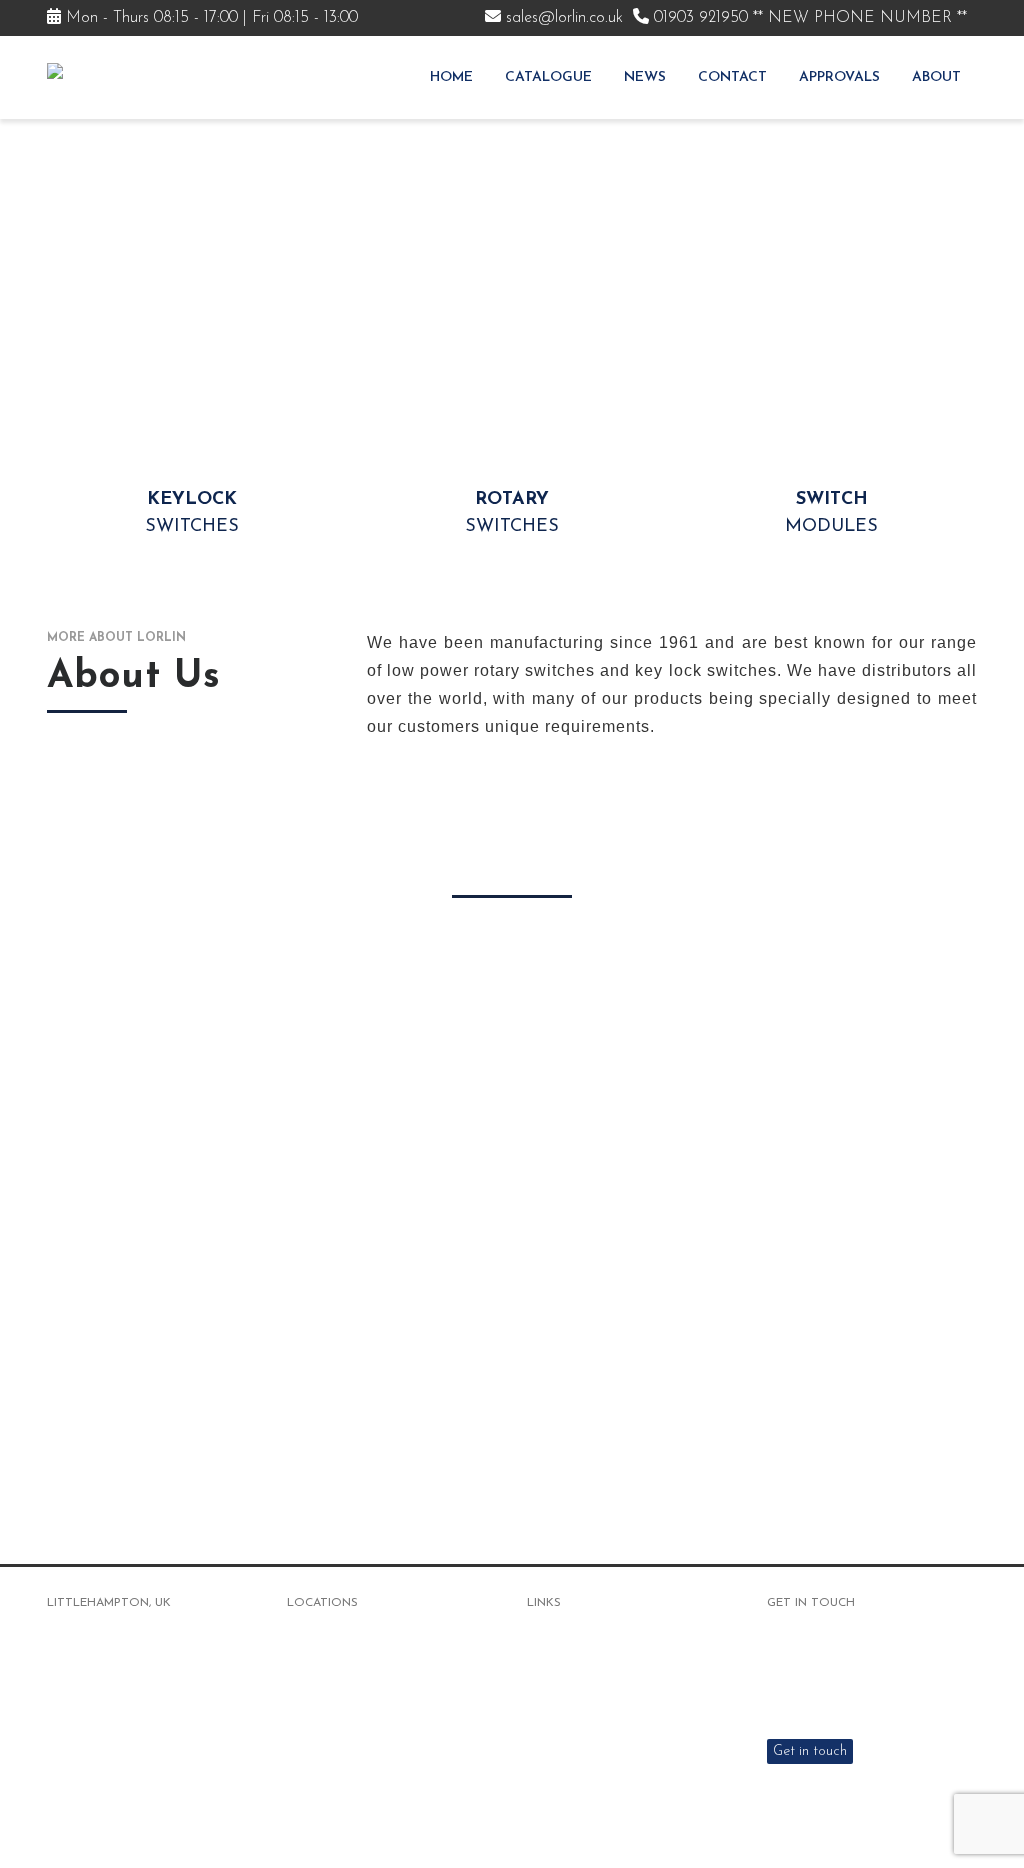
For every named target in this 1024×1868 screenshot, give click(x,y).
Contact (732, 77)
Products (555, 1657)
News (645, 77)
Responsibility (569, 1782)
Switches (192, 513)
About (936, 77)
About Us (556, 1682)
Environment (565, 1757)
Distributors (564, 1732)
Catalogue (548, 77)
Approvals (839, 77)
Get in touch (810, 1751)
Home (451, 77)
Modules (831, 513)
